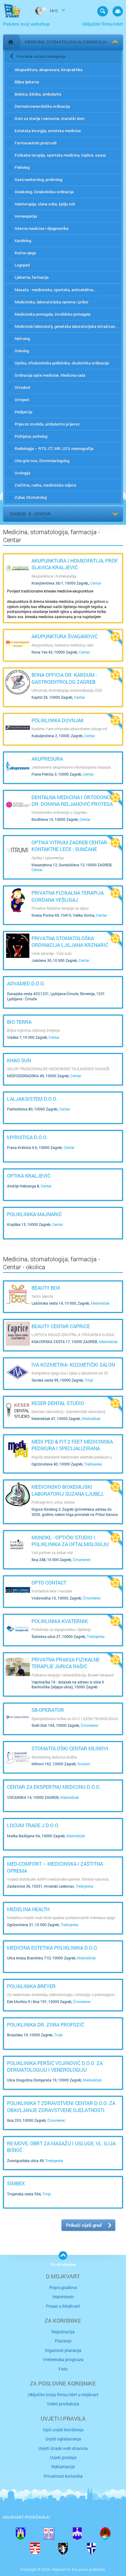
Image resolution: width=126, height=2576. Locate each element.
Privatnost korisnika (63, 2476)
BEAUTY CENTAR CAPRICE (61, 1326)
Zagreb (18, 514)
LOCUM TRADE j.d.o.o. (33, 1825)
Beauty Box (46, 1288)
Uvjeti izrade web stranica (63, 2448)
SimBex (16, 2183)
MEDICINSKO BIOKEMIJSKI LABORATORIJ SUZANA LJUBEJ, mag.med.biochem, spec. (68, 1494)
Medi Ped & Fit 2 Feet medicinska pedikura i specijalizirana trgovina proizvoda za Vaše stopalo (72, 1452)
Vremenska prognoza (63, 2359)
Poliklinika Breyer (31, 1986)
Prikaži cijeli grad (84, 2225)
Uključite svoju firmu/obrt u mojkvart (63, 2395)
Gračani (84, 1764)
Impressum (63, 2297)
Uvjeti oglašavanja (63, 2439)
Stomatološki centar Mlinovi (70, 1748)
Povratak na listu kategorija (41, 56)
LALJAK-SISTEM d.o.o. (32, 1099)
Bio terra (19, 1022)
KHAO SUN (19, 1060)
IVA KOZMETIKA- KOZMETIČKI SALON (73, 1365)
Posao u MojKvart (63, 2306)
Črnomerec (82, 1560)
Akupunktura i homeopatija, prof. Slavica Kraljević (75, 564)
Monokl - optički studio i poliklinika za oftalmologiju (70, 1541)
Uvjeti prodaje (63, 2457)
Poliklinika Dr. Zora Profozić (46, 2025)
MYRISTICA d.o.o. (27, 1137)
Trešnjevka (93, 1464)
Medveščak (100, 1303)
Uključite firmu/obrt (102, 24)
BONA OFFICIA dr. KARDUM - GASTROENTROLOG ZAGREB (64, 678)
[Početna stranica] (11, 42)
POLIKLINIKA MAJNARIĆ (34, 1214)
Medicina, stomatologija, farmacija (66, 42)
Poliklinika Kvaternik (60, 1621)
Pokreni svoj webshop (26, 24)
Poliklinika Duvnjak (58, 720)
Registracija (63, 2332)
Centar (42, 514)
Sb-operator (48, 1710)
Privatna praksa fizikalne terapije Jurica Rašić (66, 1663)
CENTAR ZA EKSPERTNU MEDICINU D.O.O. (54, 1787)
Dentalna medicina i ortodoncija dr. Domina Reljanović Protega (74, 801)
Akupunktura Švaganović (65, 636)
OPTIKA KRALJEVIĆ (29, 1176)
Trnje (89, 1380)
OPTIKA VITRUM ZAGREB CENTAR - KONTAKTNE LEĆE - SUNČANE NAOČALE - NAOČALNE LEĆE (70, 849)
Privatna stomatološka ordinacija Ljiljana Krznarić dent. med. (70, 945)
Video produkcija (63, 2404)
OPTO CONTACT (49, 1583)
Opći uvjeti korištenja (63, 2430)
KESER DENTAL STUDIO (58, 1403)
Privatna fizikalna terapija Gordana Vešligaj (68, 896)
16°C (53, 11)
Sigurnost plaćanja (63, 2350)
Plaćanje (63, 2341)
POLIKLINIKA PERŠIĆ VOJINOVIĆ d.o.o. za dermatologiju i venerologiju (55, 2066)
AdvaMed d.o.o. (26, 983)
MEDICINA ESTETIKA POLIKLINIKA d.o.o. (53, 1948)
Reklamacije (63, 2467)
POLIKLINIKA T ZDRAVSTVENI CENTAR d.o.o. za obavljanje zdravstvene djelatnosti (61, 2106)
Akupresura (47, 759)
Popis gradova (63, 2287)
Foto (63, 2369)
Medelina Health (28, 1909)
